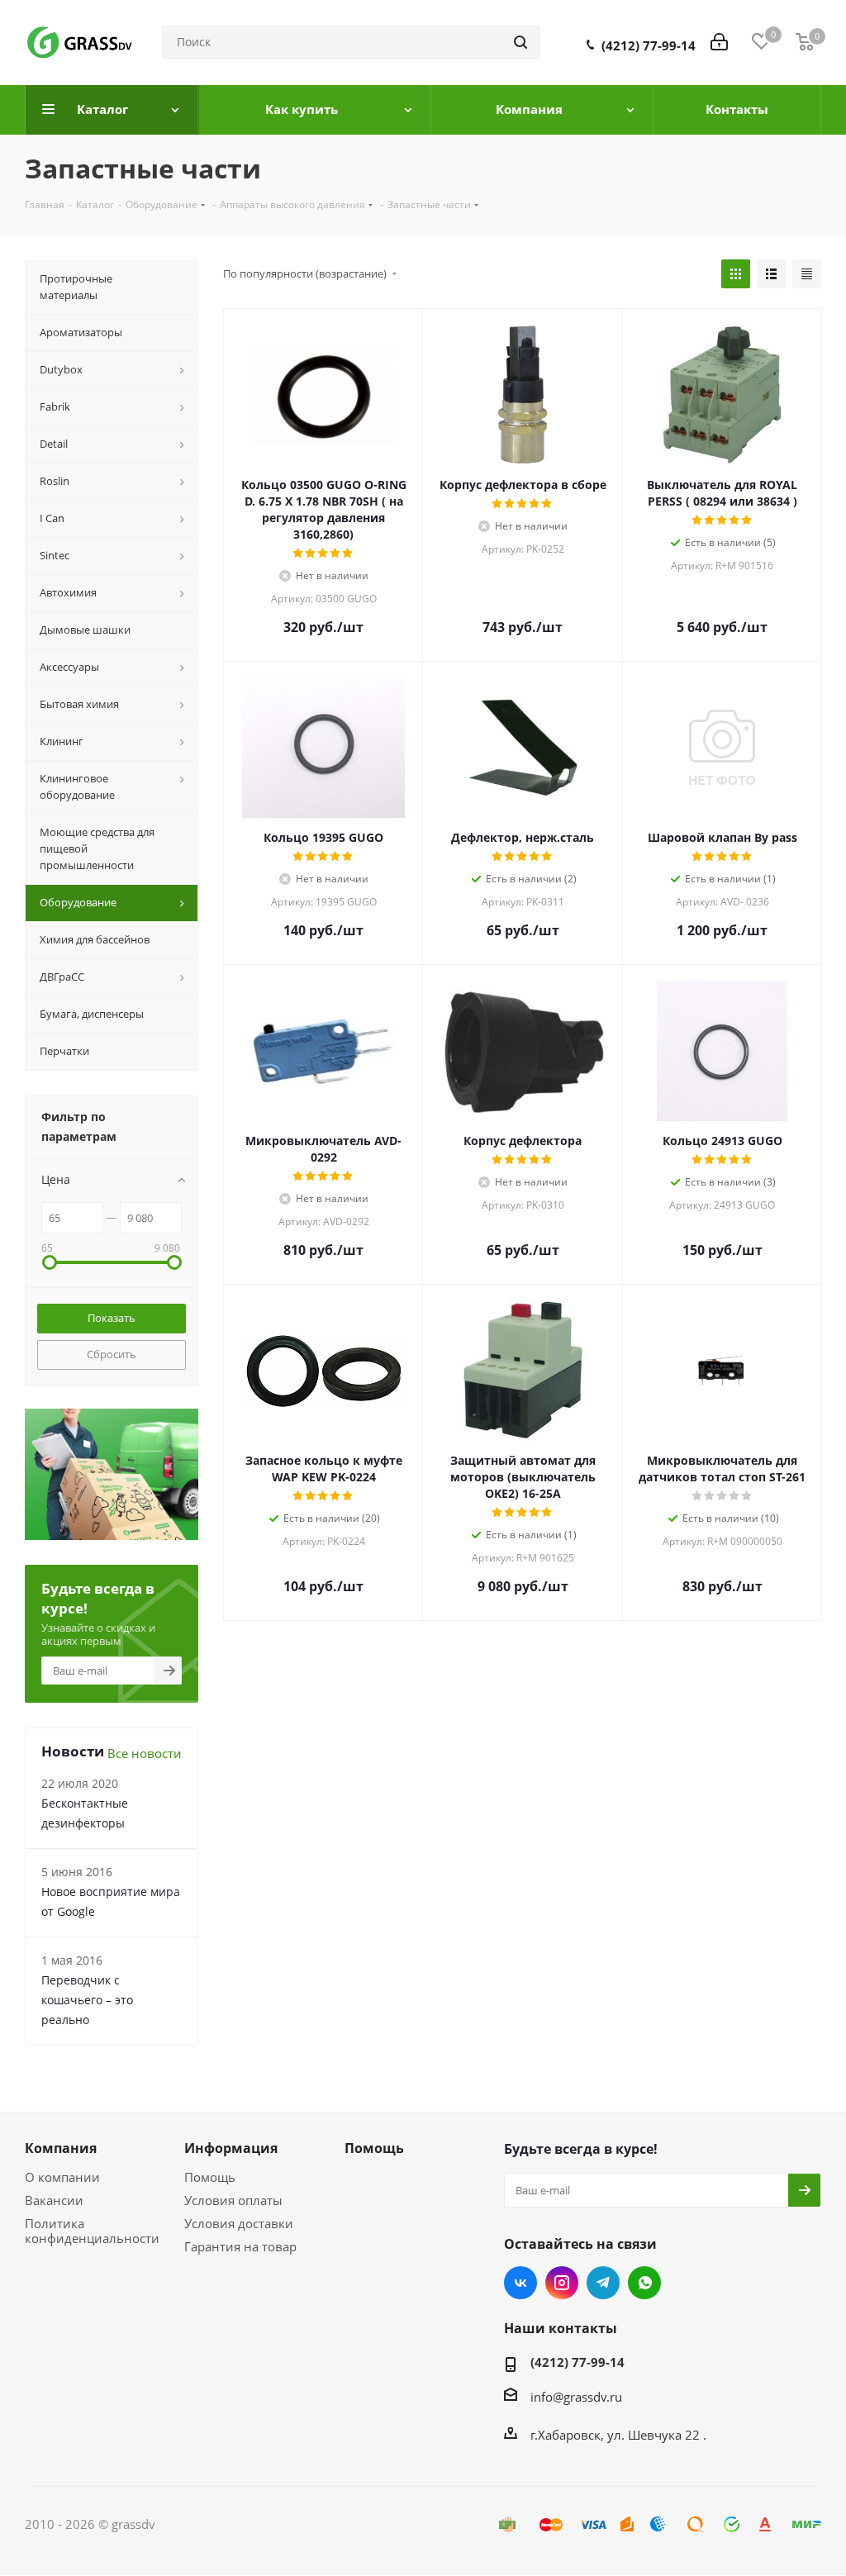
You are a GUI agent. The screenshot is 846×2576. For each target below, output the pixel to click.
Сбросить (112, 1354)
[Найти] (520, 42)
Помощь (210, 2177)
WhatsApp (644, 2283)
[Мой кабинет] (719, 42)
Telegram (603, 2283)
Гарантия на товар (240, 2246)
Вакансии (54, 2200)
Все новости (145, 1753)
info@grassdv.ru (576, 2397)
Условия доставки (239, 2223)
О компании (62, 2177)
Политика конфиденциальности (92, 2231)
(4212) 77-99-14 (649, 45)
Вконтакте (520, 2283)
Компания (61, 2148)
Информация (231, 2148)
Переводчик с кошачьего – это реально (87, 2000)
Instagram (562, 2283)
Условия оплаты (233, 2200)
